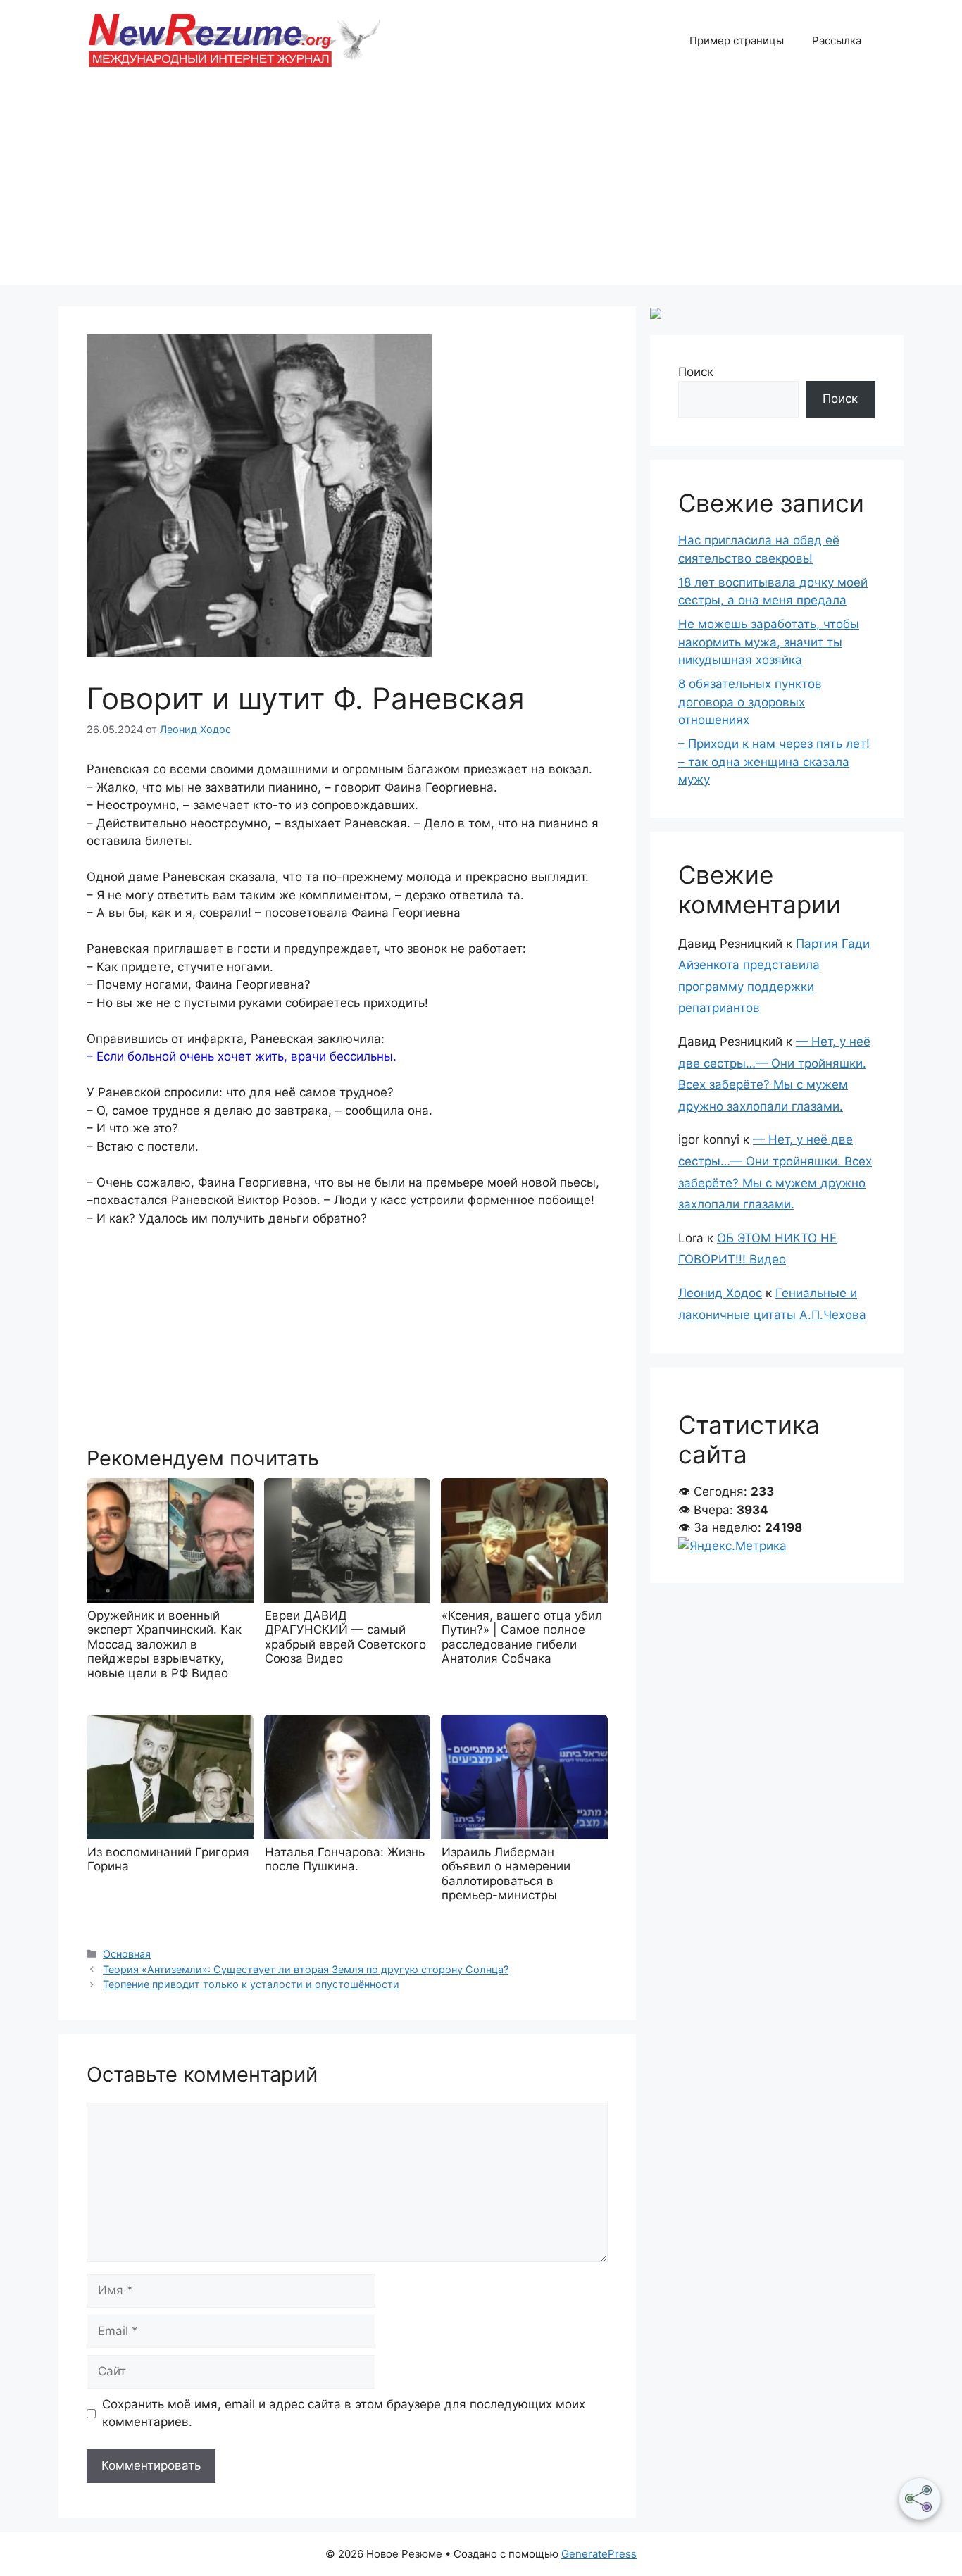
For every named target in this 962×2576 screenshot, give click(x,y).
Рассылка (837, 40)
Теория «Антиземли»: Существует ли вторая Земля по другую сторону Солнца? (306, 1969)
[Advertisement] (481, 187)
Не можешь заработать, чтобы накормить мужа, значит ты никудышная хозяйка (769, 642)
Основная (127, 1954)
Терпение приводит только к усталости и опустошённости (251, 1984)
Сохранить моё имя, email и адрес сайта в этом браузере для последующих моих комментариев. (344, 2413)
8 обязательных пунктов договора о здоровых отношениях (750, 702)
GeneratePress (599, 2554)
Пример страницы (737, 40)
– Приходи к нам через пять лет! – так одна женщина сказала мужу (774, 762)
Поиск (696, 372)
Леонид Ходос (720, 1293)
